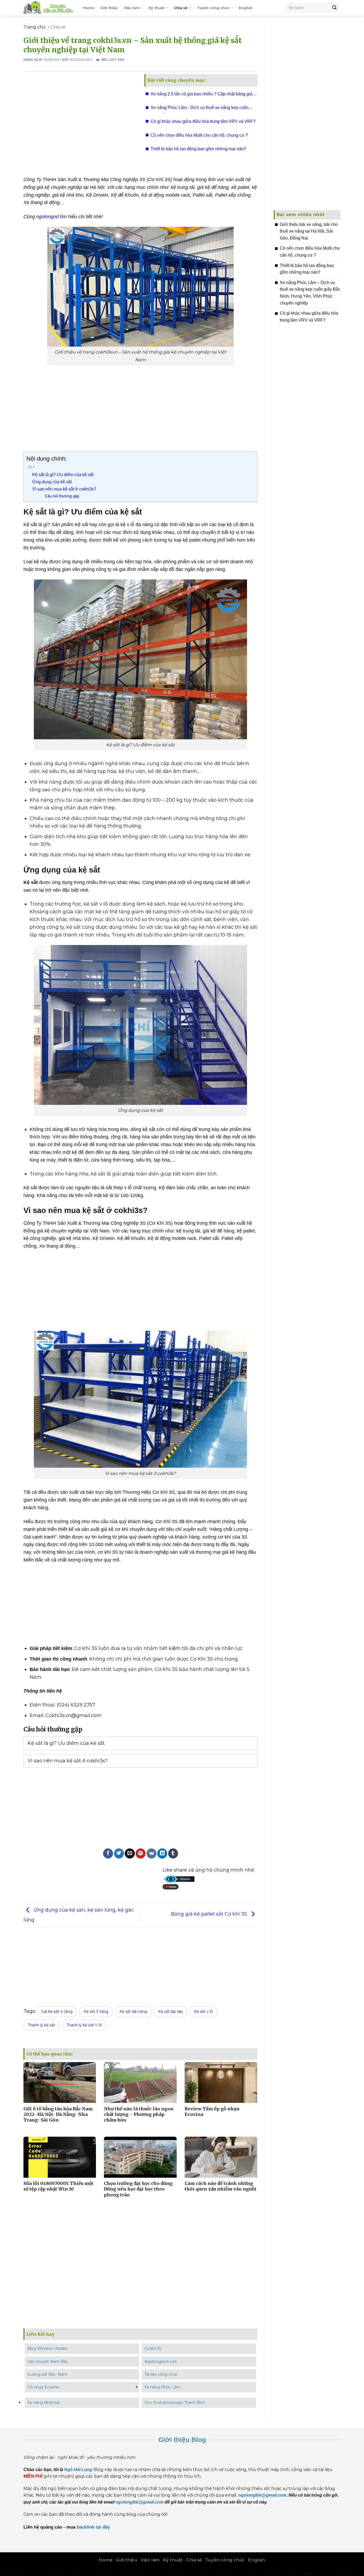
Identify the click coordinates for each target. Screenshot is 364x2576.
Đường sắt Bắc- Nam (47, 2374)
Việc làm (132, 8)
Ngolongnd (80, 60)
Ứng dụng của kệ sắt (52, 482)
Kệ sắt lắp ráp (171, 2011)
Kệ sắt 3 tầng (96, 2011)
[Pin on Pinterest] (141, 1853)
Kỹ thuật (157, 8)
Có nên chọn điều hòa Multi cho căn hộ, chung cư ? (199, 135)
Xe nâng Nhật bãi (44, 2403)
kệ (47, 187)
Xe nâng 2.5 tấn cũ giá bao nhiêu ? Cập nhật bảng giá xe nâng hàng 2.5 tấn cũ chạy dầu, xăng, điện (201, 96)
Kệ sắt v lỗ (203, 2011)
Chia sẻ (181, 8)
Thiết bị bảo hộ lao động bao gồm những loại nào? (198, 149)
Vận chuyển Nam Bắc (48, 2362)
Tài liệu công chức (161, 2374)
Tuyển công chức (213, 8)
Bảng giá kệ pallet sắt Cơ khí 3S (210, 1914)
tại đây (103, 2527)
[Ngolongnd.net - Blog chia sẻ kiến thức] (49, 8)
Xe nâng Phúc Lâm (162, 2387)
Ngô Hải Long (79, 2470)
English (246, 8)
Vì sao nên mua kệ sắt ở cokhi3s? (64, 489)
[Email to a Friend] (130, 1853)
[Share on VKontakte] (151, 1853)
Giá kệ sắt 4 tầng (57, 2011)
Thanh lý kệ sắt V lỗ (84, 2025)
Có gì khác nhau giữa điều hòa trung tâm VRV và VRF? (203, 121)
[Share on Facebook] (108, 1853)
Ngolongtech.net (161, 2362)
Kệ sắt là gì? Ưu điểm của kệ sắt (63, 474)
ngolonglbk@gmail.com (139, 2502)
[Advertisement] (80, 121)
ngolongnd (47, 217)
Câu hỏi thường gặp (62, 496)
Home (89, 8)
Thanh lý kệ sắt (41, 2025)
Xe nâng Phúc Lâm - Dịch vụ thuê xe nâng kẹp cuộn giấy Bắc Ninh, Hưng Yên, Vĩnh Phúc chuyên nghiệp (200, 109)
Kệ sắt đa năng (133, 2011)
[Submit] (334, 8)
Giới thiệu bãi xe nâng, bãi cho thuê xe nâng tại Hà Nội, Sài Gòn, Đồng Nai (309, 231)
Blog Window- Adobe (47, 2348)
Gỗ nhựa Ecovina (43, 2387)
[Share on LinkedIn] (162, 1853)
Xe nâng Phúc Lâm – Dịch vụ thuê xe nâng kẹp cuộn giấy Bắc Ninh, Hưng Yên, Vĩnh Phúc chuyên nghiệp (310, 293)
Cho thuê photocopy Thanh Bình (175, 2403)
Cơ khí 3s (153, 2348)
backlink (86, 2527)
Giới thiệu (109, 8)
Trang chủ (35, 27)
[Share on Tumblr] (173, 1853)
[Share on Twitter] (119, 1853)
